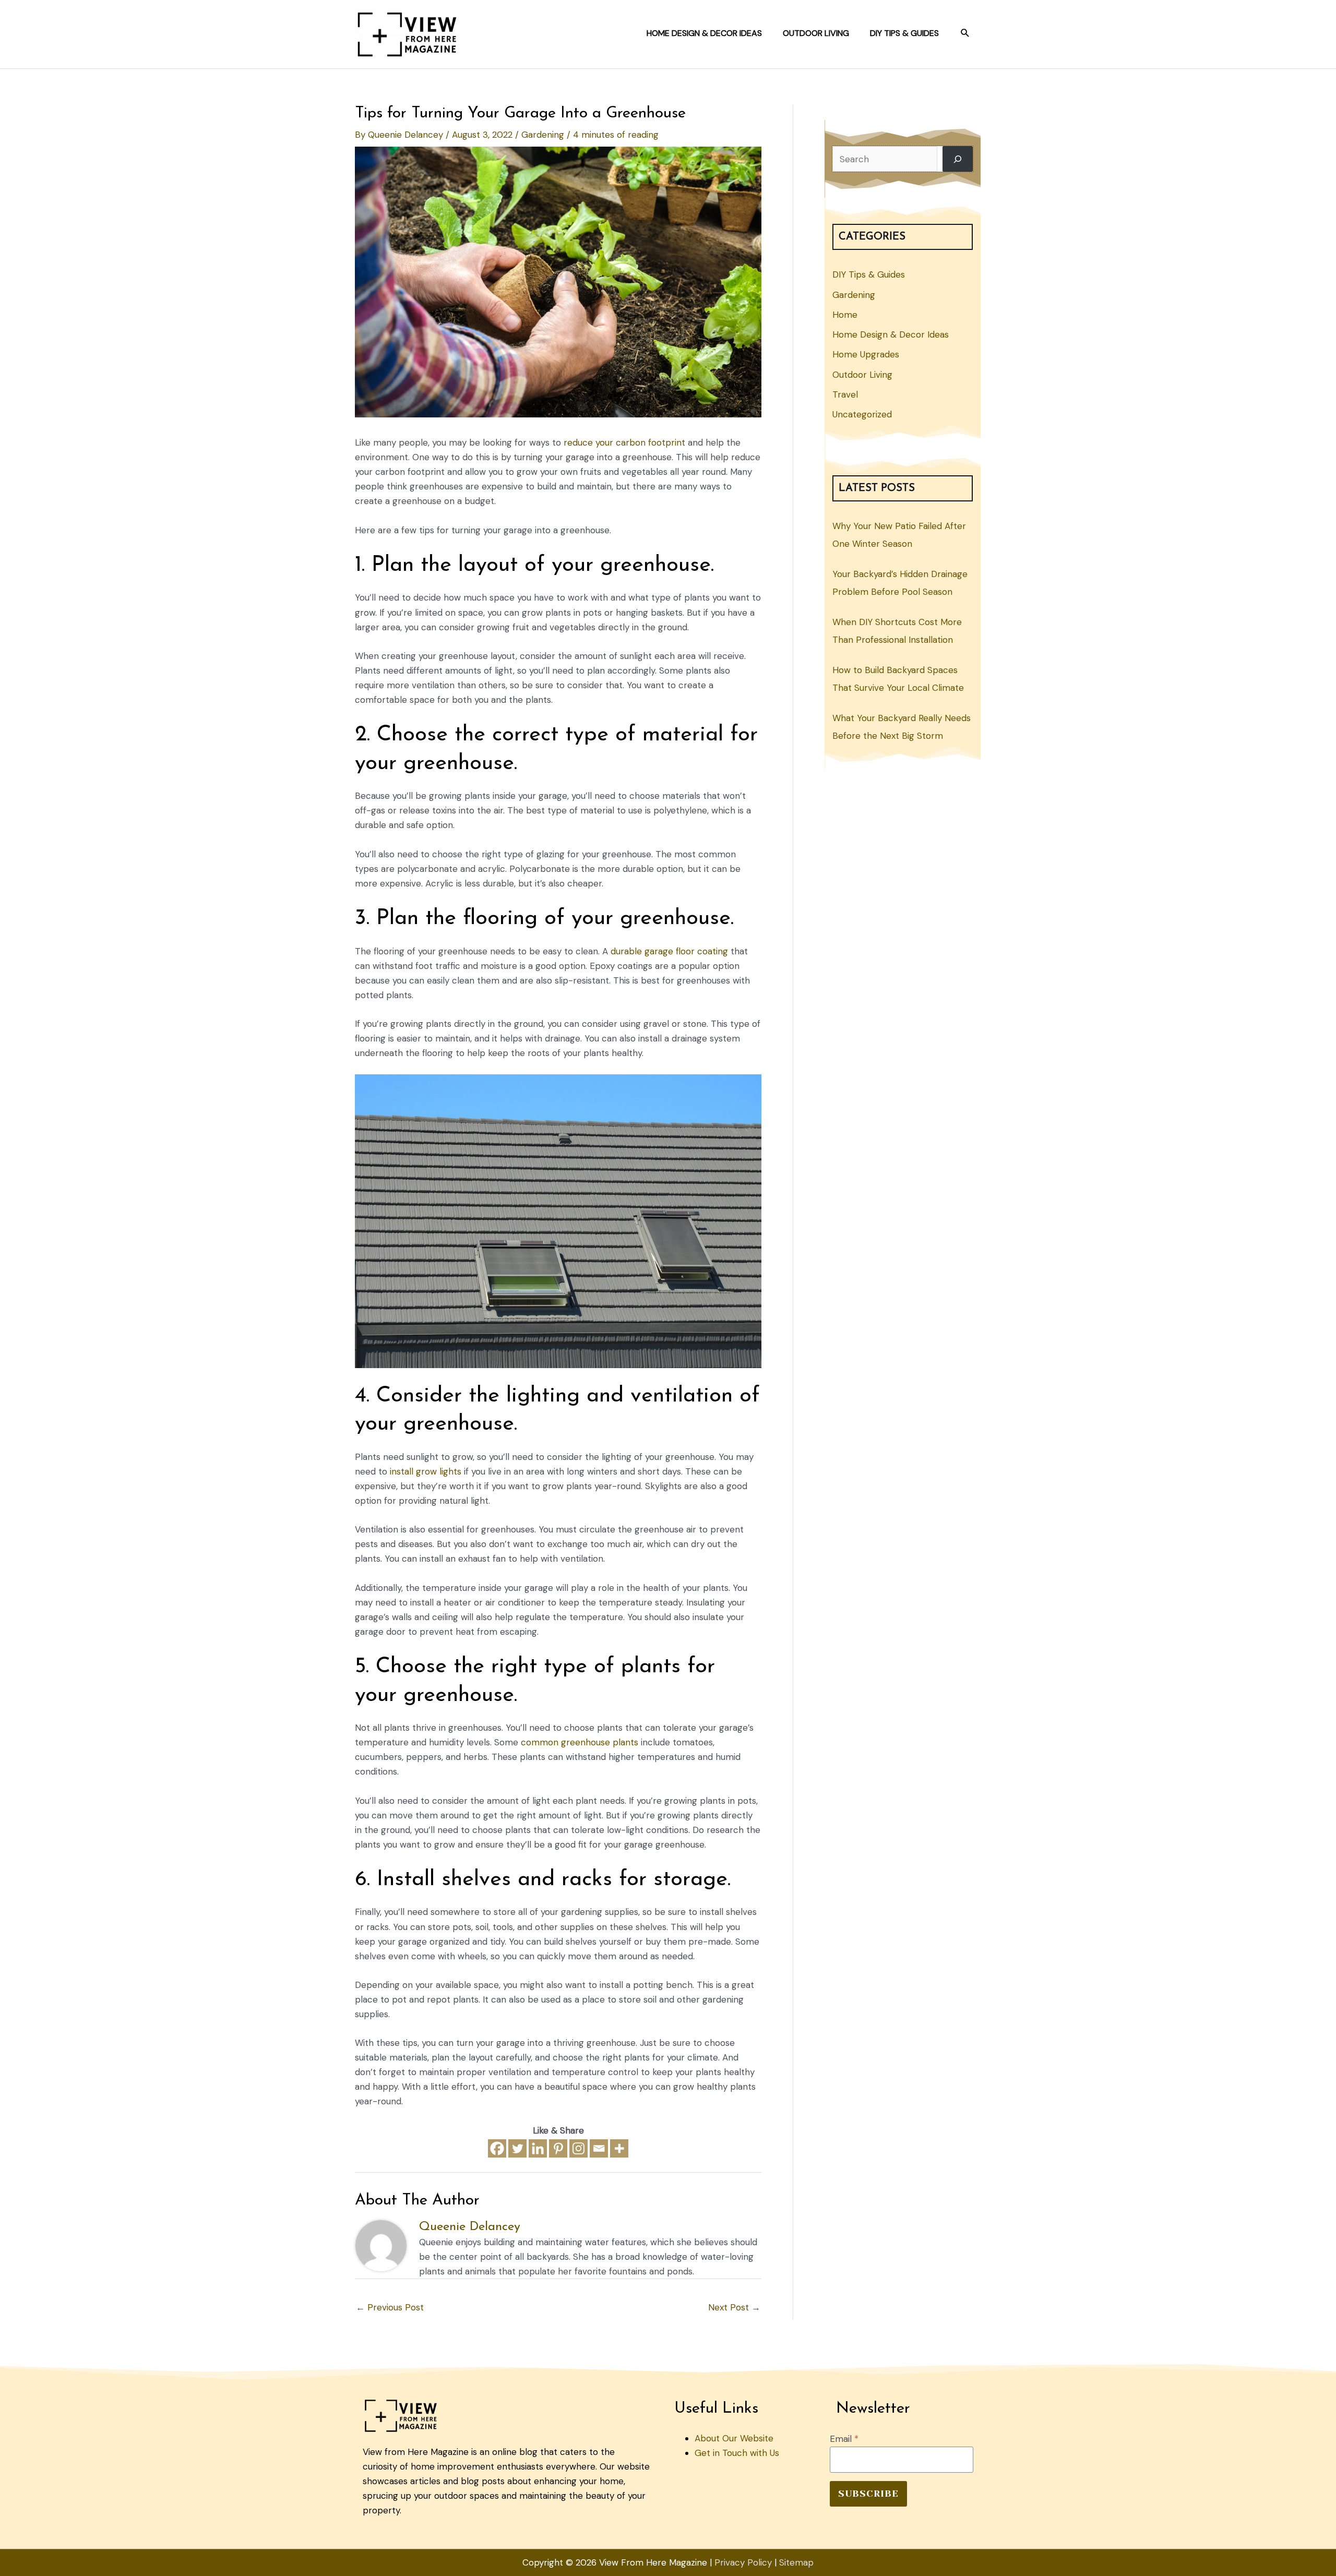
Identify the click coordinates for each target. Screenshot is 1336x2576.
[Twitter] (517, 2148)
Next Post (734, 2307)
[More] (619, 2148)
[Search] (958, 159)
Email (844, 2439)
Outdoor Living (862, 375)
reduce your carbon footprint (624, 442)
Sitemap (796, 2562)
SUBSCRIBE (868, 2494)
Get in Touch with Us (737, 2453)
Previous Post (390, 2307)
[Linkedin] (538, 2148)
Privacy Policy (743, 2562)
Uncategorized (862, 414)
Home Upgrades (866, 354)
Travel (845, 394)
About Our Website (734, 2438)
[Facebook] (497, 2148)
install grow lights (426, 1471)
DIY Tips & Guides (869, 274)
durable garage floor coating (669, 951)
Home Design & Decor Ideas (891, 334)
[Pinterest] (558, 2148)
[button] (965, 33)
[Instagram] (578, 2148)
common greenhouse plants (580, 1742)
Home (845, 315)
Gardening (543, 135)
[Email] (599, 2148)
